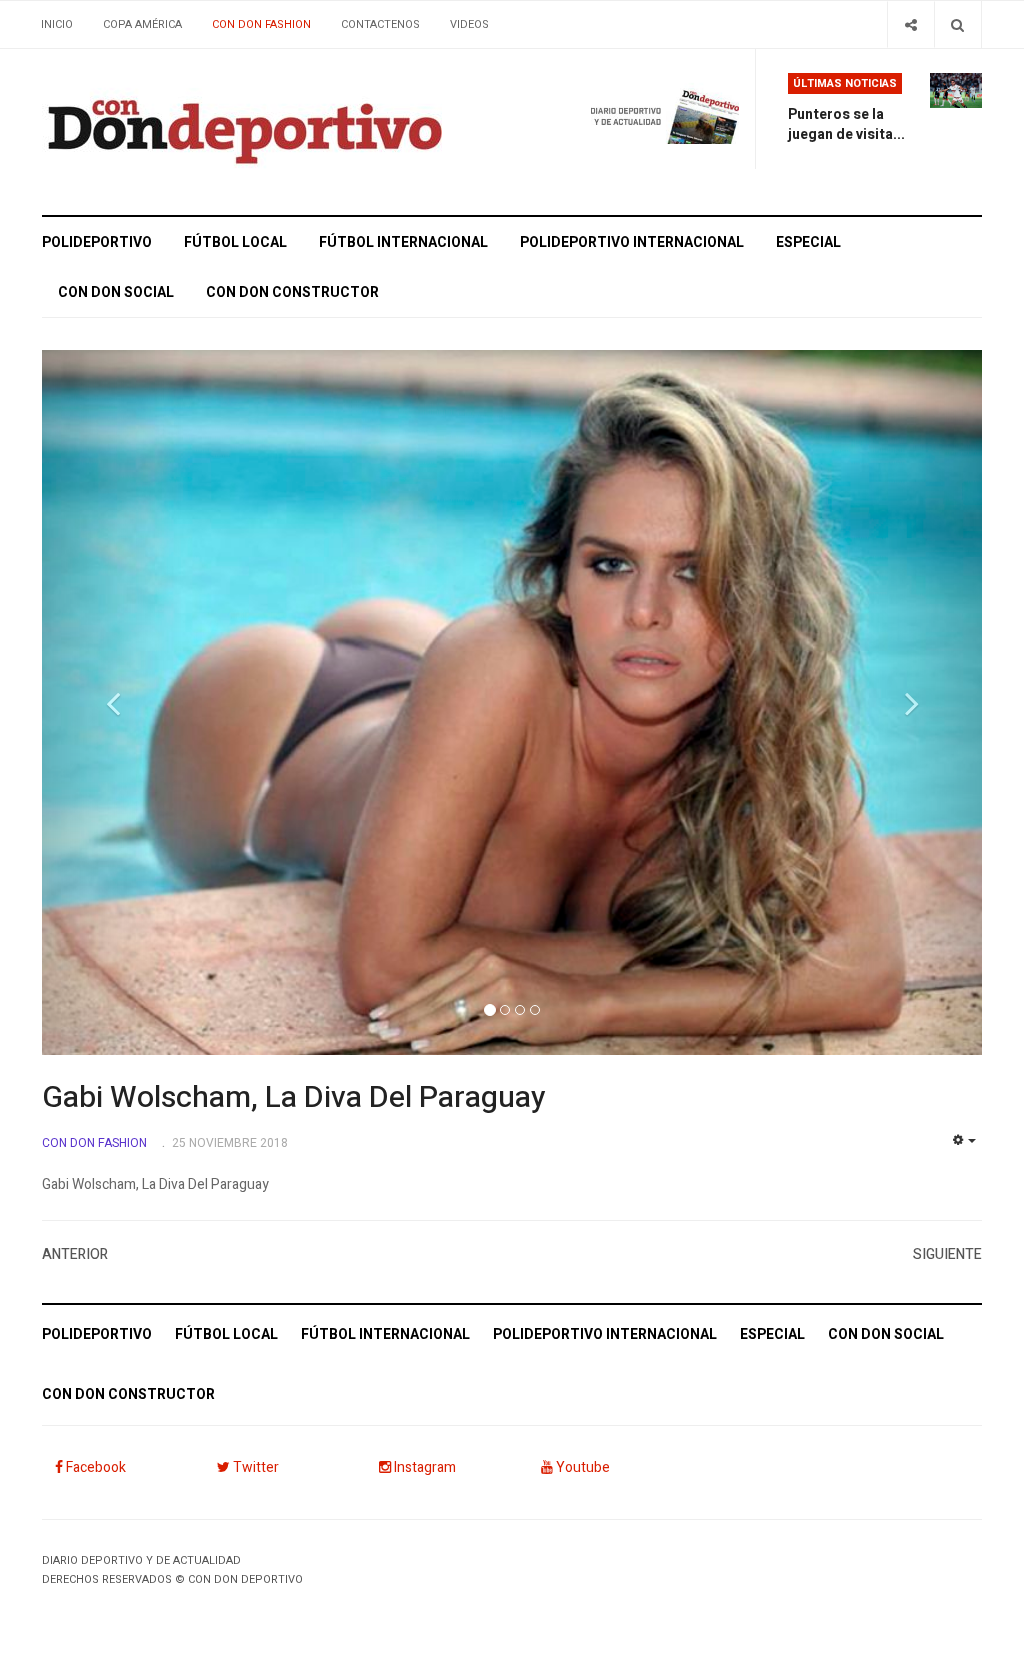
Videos (469, 24)
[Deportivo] (242, 132)
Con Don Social (116, 292)
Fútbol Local (235, 242)
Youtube (581, 1467)
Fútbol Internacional (403, 242)
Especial (808, 242)
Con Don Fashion (261, 24)
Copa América (142, 24)
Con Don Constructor (292, 292)
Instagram (423, 1467)
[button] (112, 702)
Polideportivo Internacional (632, 242)
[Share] (910, 24)
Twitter (254, 1467)
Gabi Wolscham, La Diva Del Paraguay (293, 1098)
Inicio (57, 24)
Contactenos (380, 24)
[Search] (957, 24)
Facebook (94, 1467)
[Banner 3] (641, 108)
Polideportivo (97, 242)
